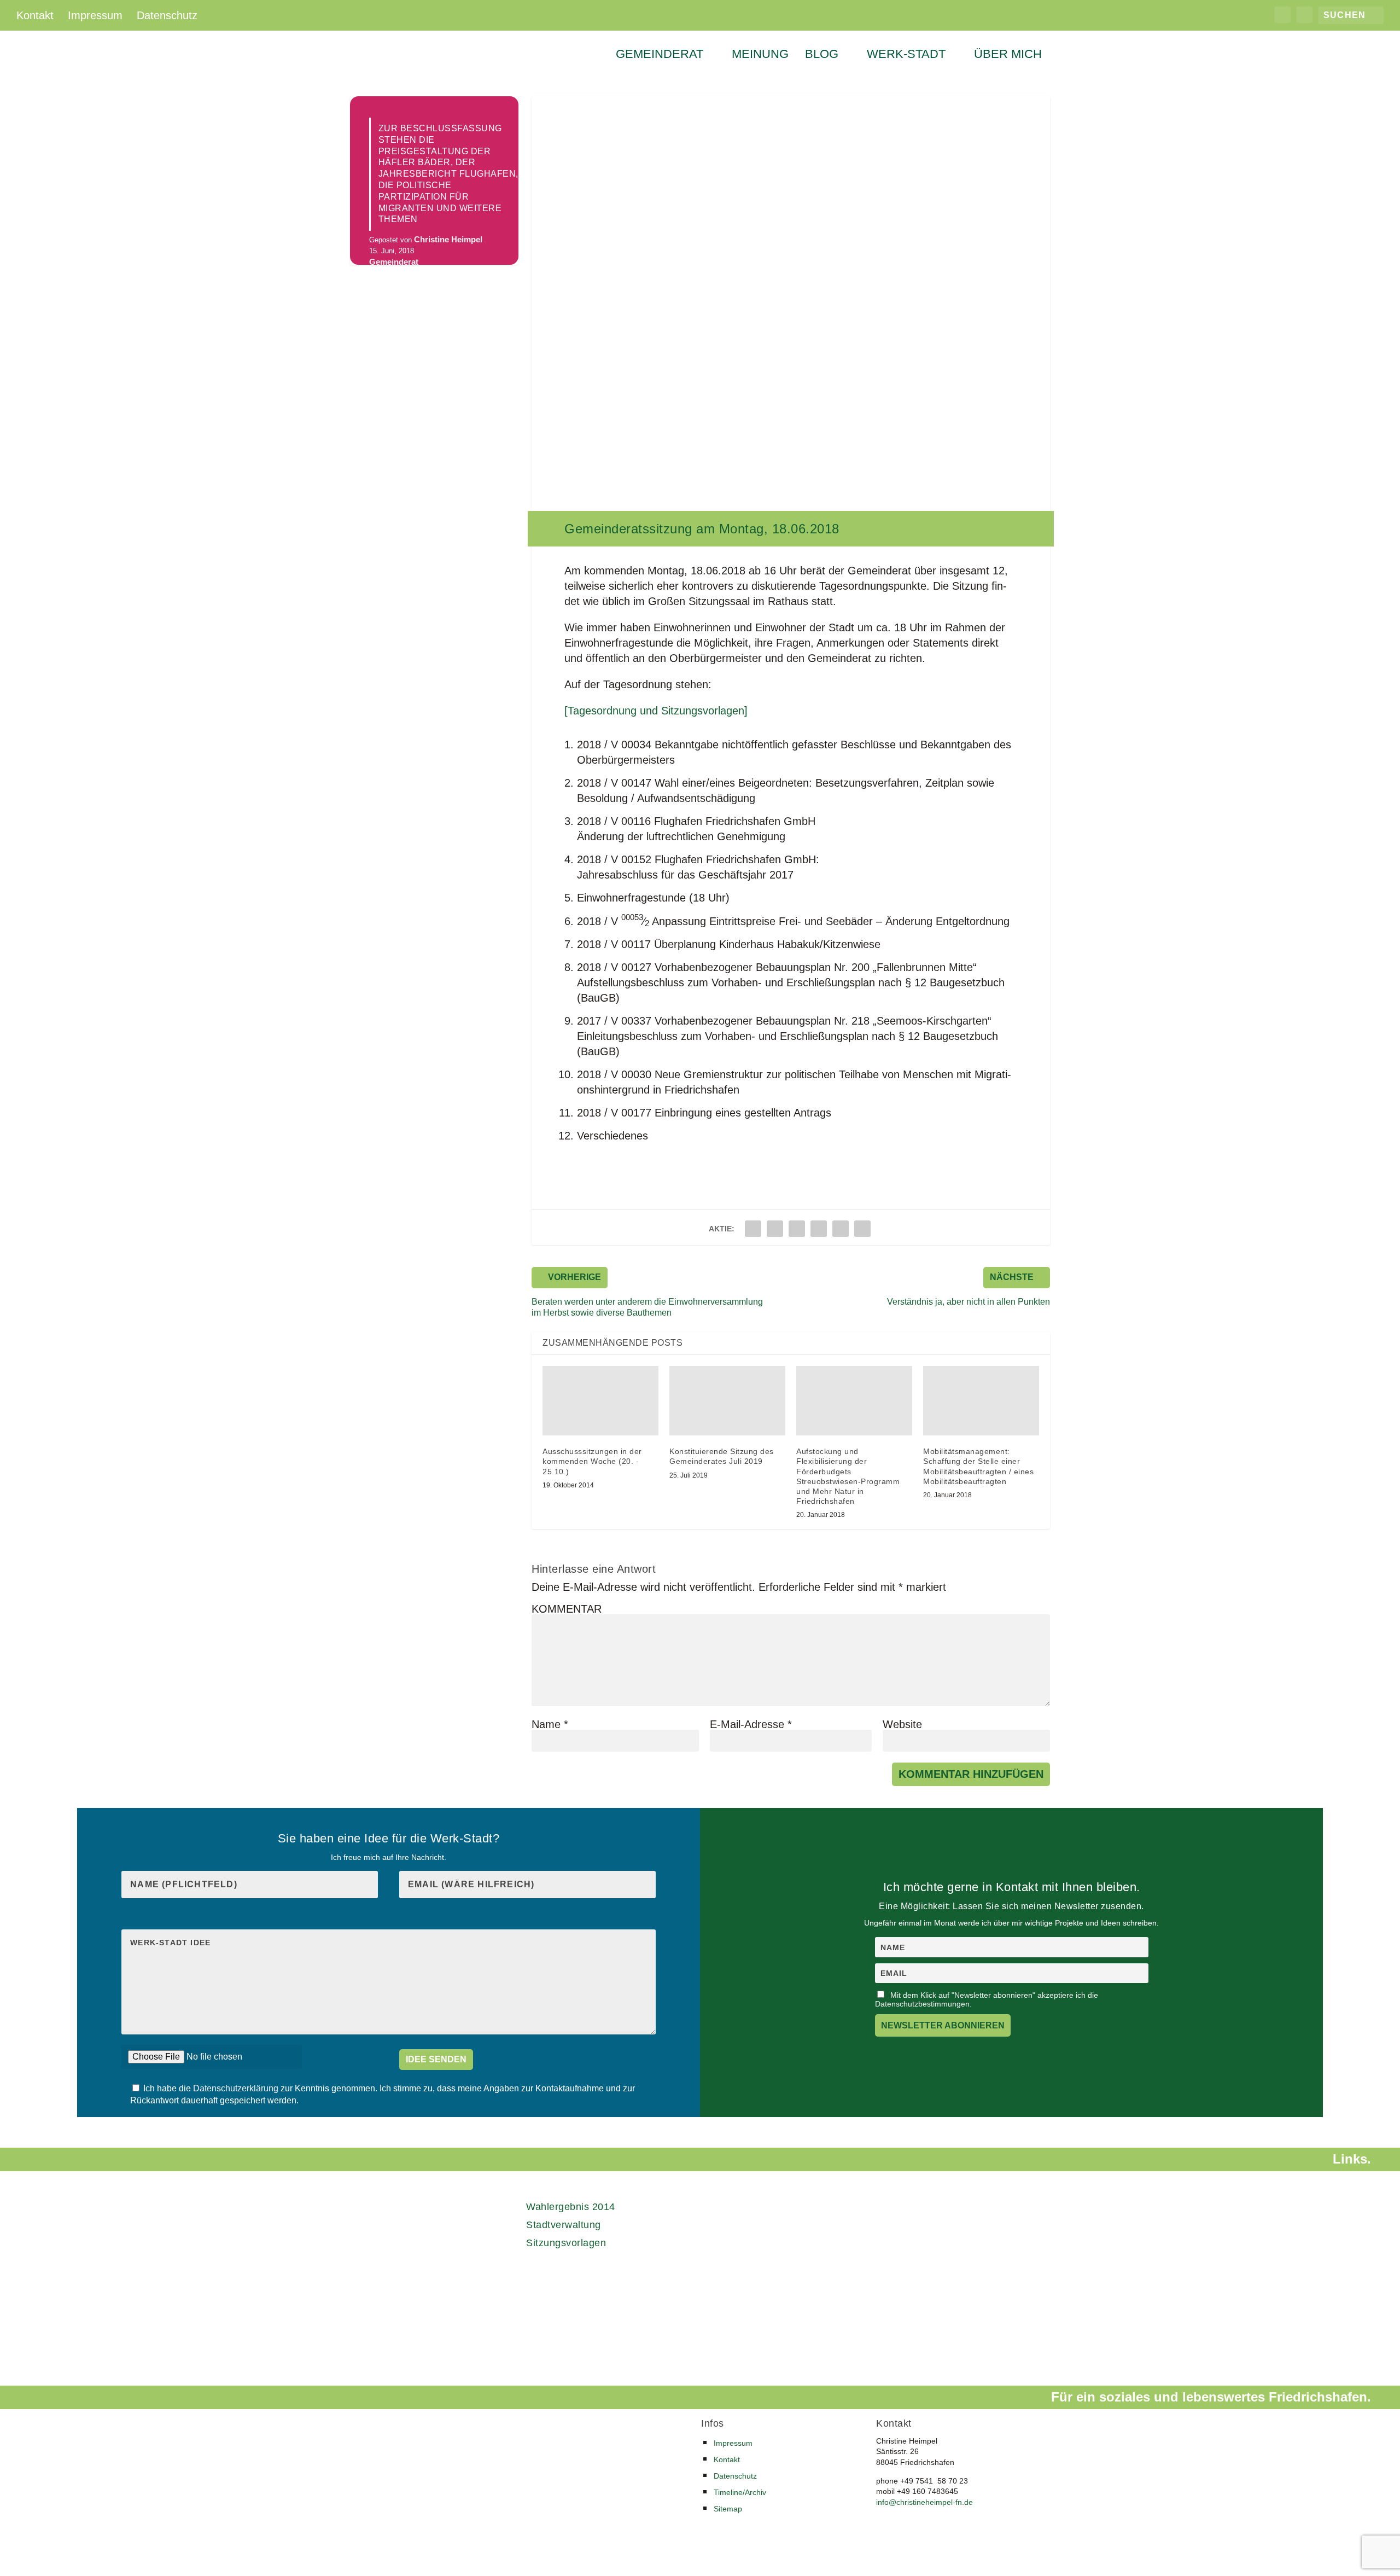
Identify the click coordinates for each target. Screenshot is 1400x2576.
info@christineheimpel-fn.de (924, 2502)
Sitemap (728, 2509)
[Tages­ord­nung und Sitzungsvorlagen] (656, 711)
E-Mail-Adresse (751, 1724)
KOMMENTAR (567, 1609)
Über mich (1008, 55)
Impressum (95, 15)
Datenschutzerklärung (237, 2088)
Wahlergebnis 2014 (571, 2207)
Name (550, 1724)
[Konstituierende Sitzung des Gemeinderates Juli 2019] (727, 1401)
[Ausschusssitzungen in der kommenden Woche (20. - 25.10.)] (600, 1401)
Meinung (760, 55)
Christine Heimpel (448, 240)
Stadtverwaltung (564, 2225)
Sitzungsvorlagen (566, 2243)
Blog (822, 55)
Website (902, 1724)
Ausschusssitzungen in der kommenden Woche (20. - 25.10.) (592, 1461)
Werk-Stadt (906, 55)
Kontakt (35, 15)
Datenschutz (167, 15)
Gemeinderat (660, 55)
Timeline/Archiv (740, 2492)
